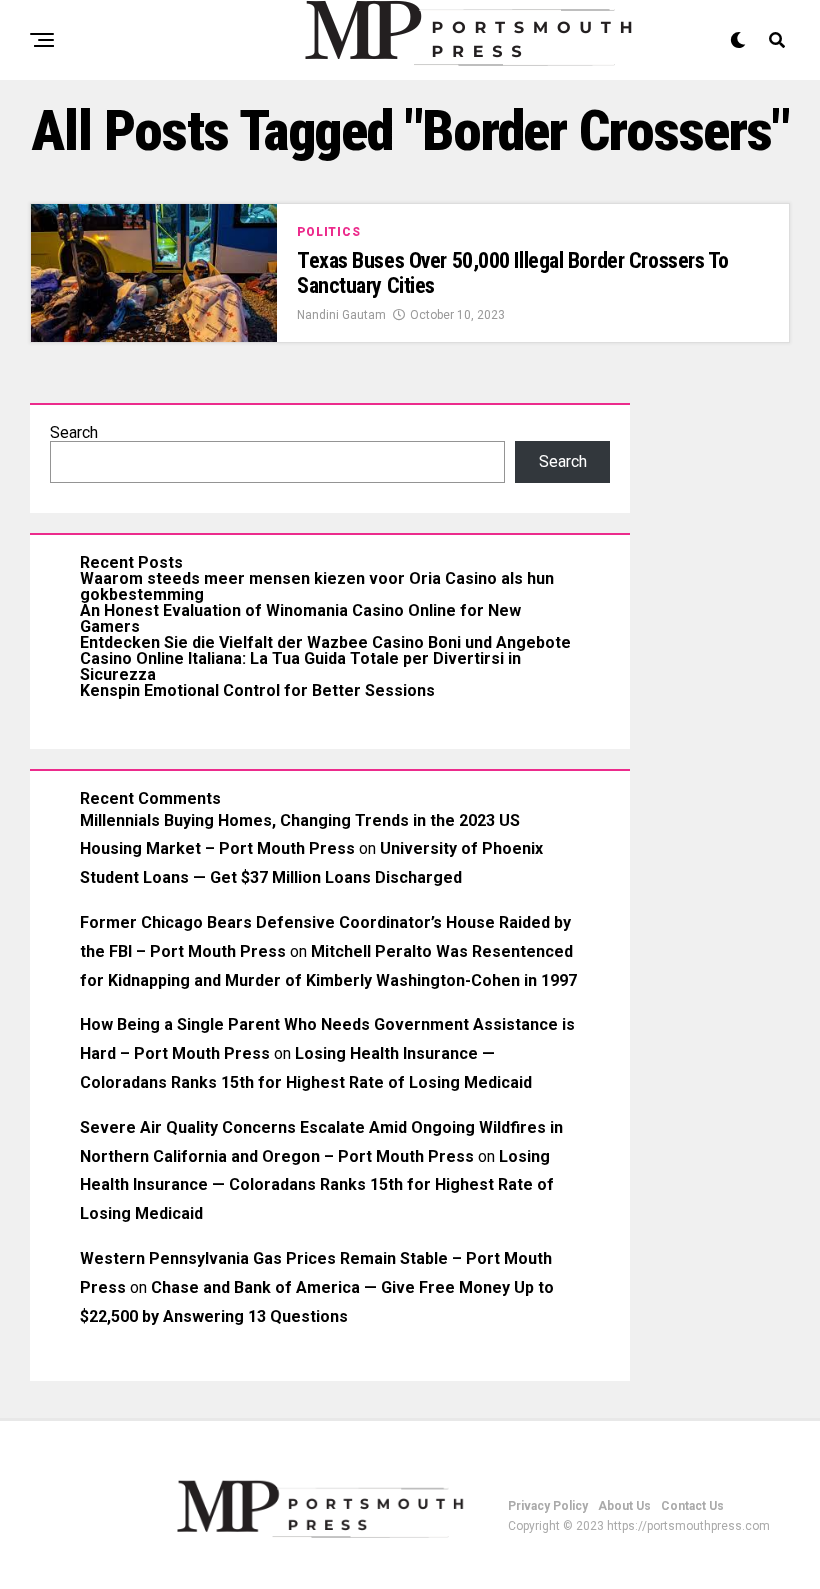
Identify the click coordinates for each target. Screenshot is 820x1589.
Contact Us (692, 1506)
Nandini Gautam (341, 315)
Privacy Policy (548, 1506)
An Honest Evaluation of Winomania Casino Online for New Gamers (300, 618)
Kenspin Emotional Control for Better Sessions (257, 690)
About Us (624, 1506)
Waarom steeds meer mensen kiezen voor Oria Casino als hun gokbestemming (317, 586)
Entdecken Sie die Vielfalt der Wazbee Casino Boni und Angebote (325, 642)
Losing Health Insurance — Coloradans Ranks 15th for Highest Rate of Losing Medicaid (317, 1185)
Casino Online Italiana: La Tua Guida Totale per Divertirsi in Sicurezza (300, 666)
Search (74, 432)
